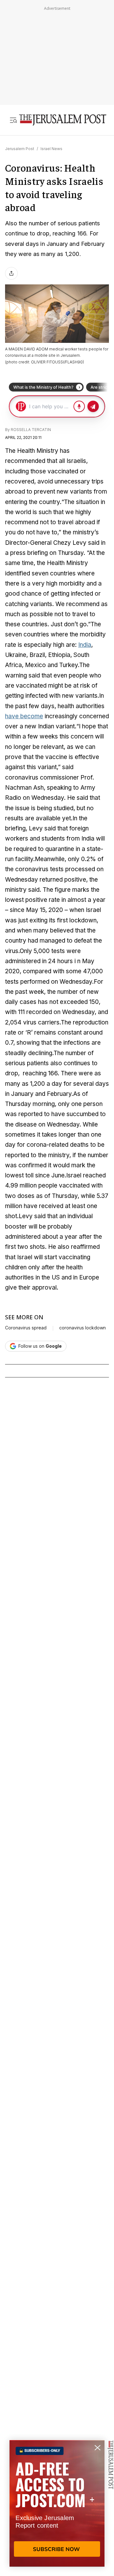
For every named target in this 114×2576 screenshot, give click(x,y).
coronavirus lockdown (82, 1328)
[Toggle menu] (13, 120)
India (85, 645)
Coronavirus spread (26, 1328)
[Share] (11, 273)
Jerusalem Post (20, 149)
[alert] (57, 2503)
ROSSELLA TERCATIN (31, 430)
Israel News (51, 149)
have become (24, 716)
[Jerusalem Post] (63, 120)
